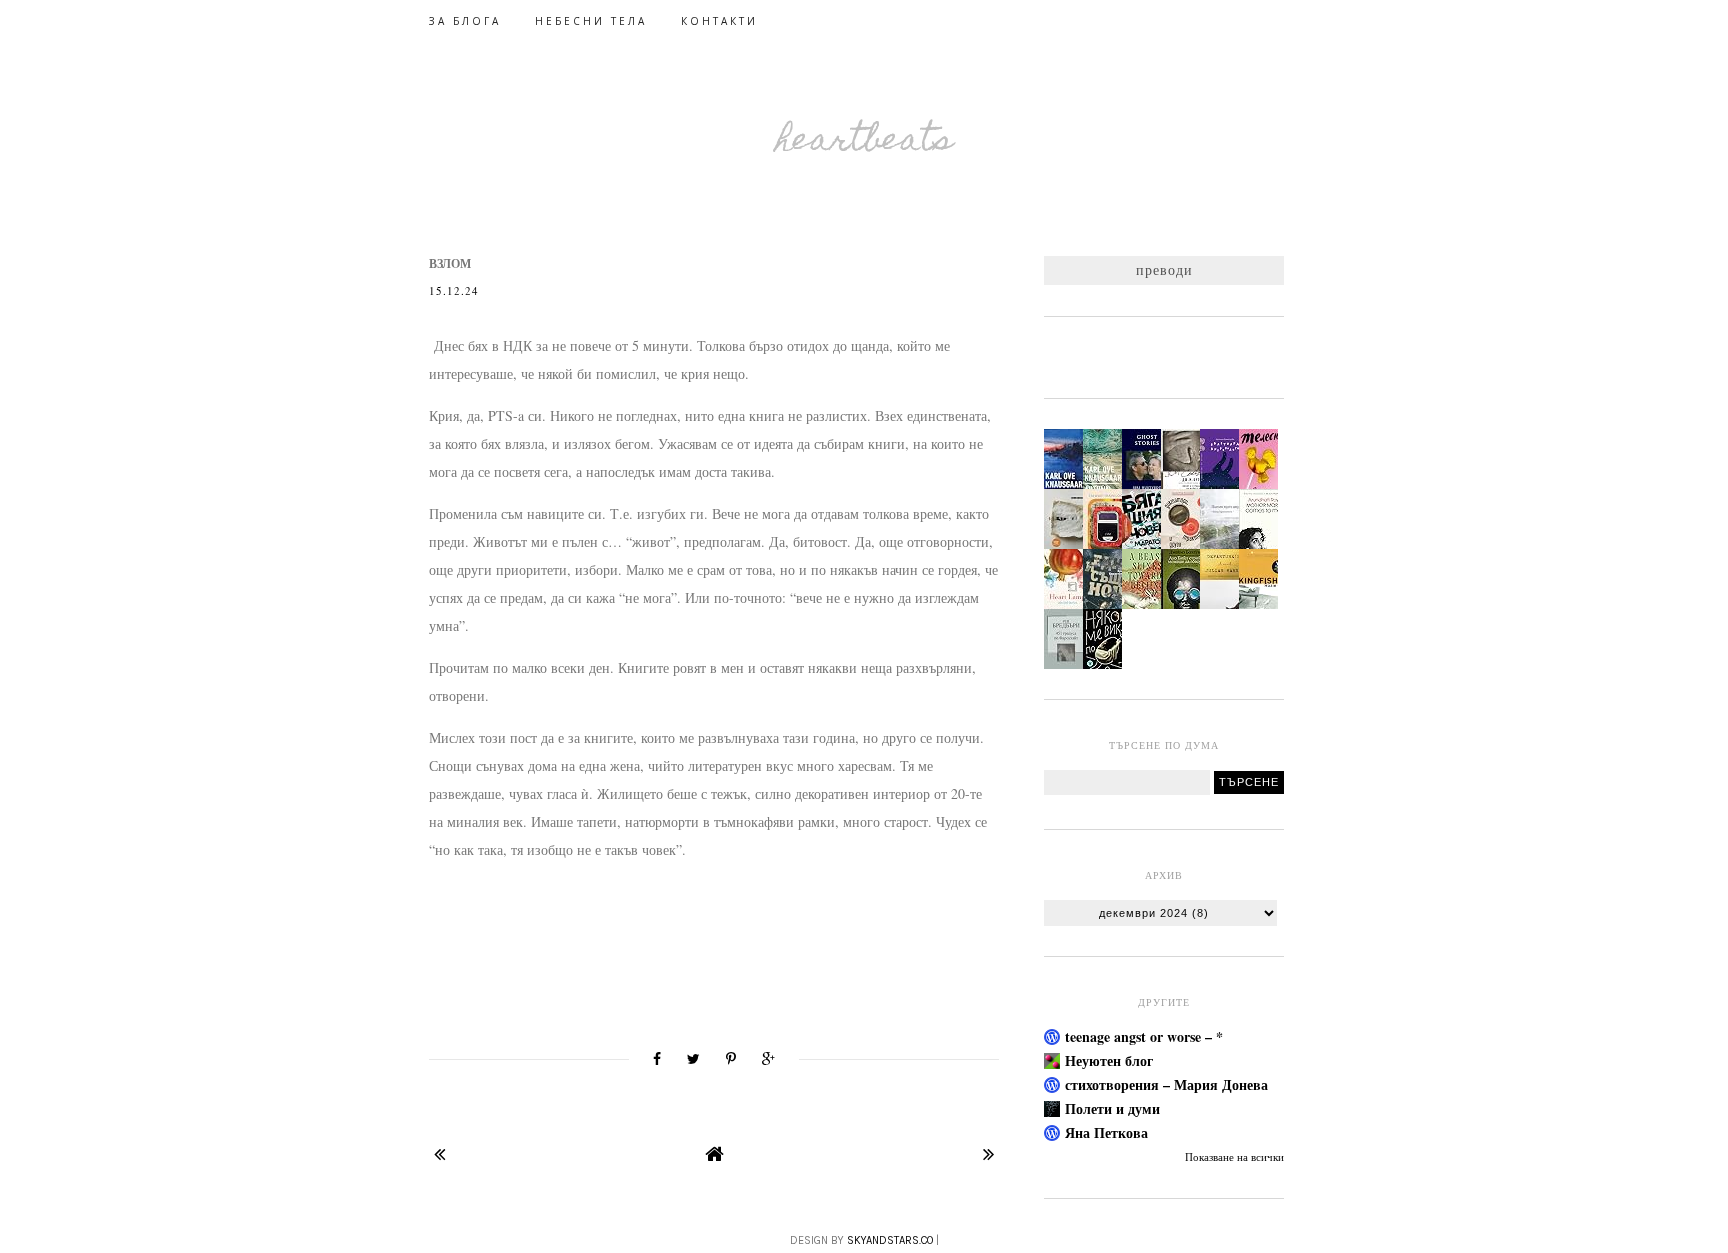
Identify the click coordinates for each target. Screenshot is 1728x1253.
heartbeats (864, 142)
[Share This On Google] (768, 1059)
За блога (465, 21)
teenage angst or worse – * (1144, 1036)
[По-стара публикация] (988, 1153)
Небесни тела (591, 21)
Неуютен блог (1109, 1060)
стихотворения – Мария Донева (1166, 1084)
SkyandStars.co (890, 1240)
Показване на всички (1234, 1157)
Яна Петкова (1106, 1132)
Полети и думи (1112, 1108)
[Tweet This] (693, 1059)
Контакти (719, 21)
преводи (1164, 269)
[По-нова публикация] (439, 1153)
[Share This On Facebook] (657, 1059)
